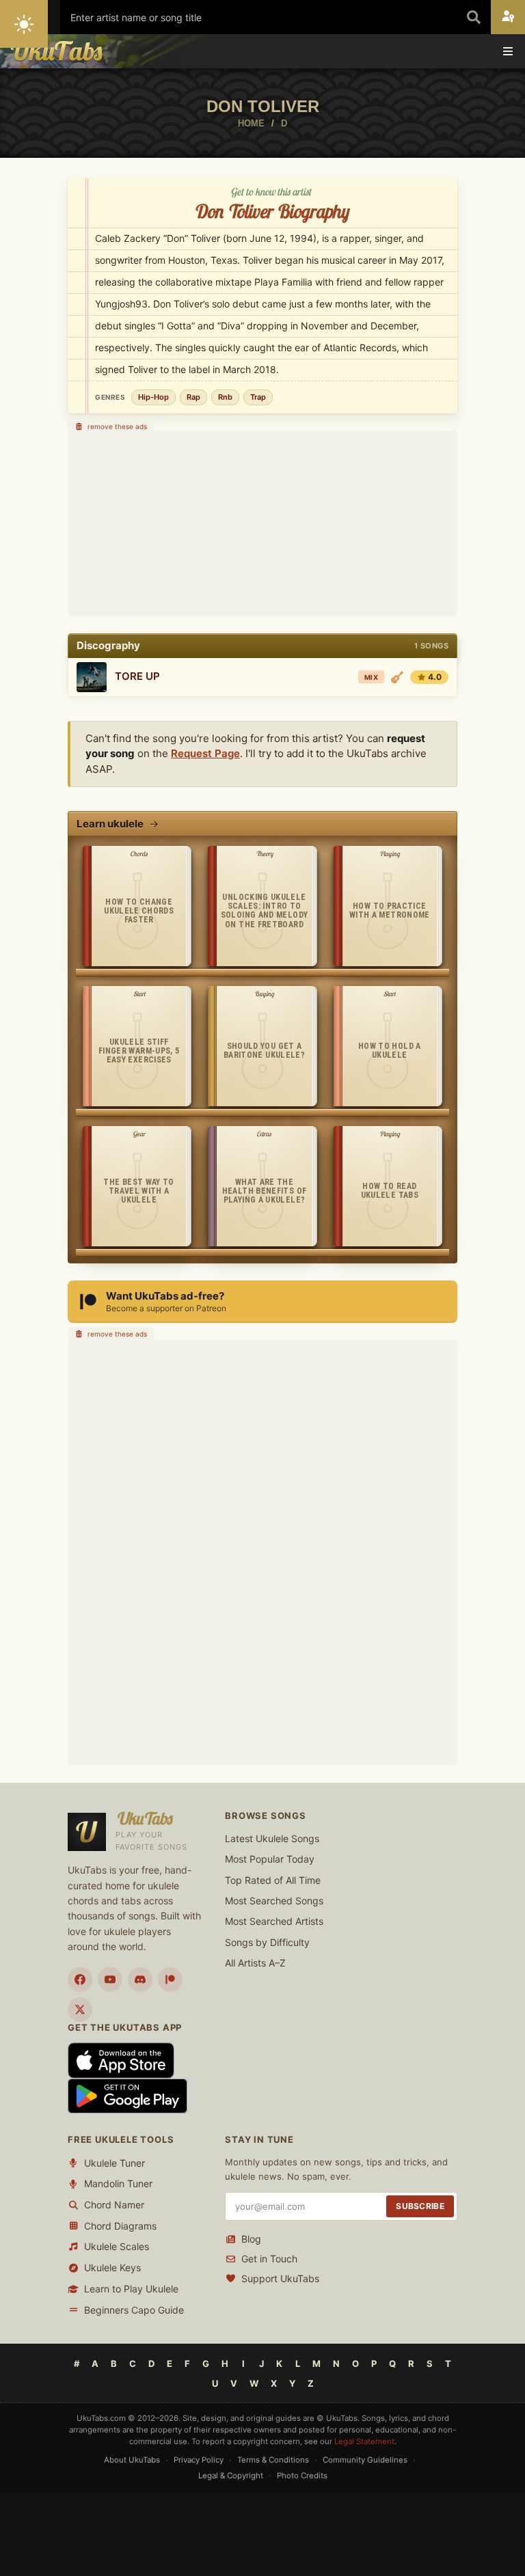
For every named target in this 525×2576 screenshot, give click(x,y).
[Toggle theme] (24, 24)
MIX (371, 677)
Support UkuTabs (280, 2278)
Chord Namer (114, 2205)
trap (258, 397)
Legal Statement (364, 2441)
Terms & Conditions (273, 2461)
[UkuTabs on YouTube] (110, 1979)
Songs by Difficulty (267, 1942)
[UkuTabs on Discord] (140, 1979)
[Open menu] (508, 51)
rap (193, 397)
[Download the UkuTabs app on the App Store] (121, 2060)
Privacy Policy (199, 2461)
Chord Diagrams (120, 2226)
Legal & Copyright (231, 2476)
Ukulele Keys (112, 2268)
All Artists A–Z (255, 1963)
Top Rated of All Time (273, 1880)
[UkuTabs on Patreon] (170, 1979)
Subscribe (420, 2207)
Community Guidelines (365, 2461)
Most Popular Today (270, 1860)
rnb (225, 397)
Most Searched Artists (274, 1922)
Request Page (205, 753)
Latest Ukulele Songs (272, 1838)
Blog (251, 2239)
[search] (474, 17)
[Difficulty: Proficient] (397, 677)
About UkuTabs (132, 2461)
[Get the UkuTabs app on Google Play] (127, 2095)
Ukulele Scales (117, 2247)
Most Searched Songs (274, 1901)
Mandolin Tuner (118, 2184)
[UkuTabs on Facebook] (80, 1979)
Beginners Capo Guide (134, 2310)
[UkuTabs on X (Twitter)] (80, 2010)
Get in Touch (269, 2259)
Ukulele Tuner (115, 2163)
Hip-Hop (153, 397)
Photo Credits (302, 2476)
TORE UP (137, 676)
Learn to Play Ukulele (131, 2289)
